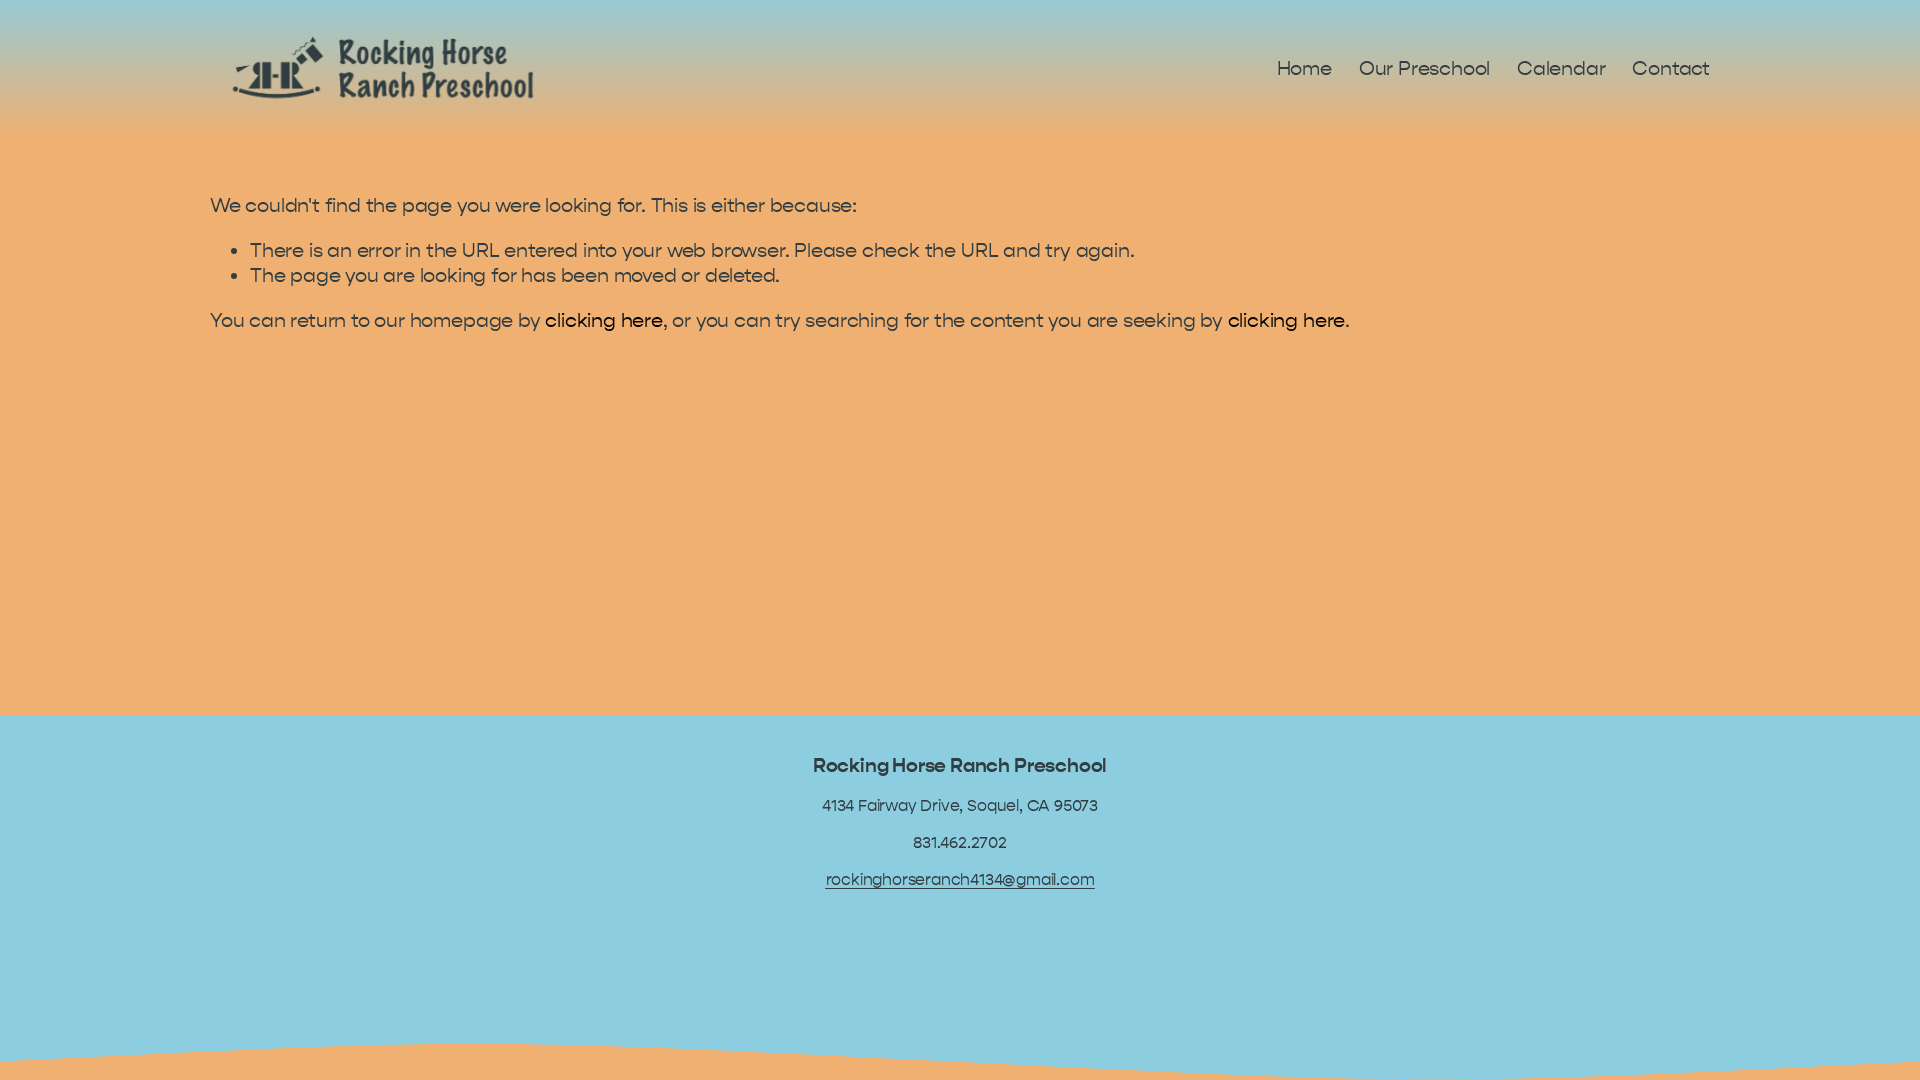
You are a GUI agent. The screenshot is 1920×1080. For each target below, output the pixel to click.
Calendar (1561, 68)
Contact (1671, 68)
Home (1304, 68)
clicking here (603, 320)
